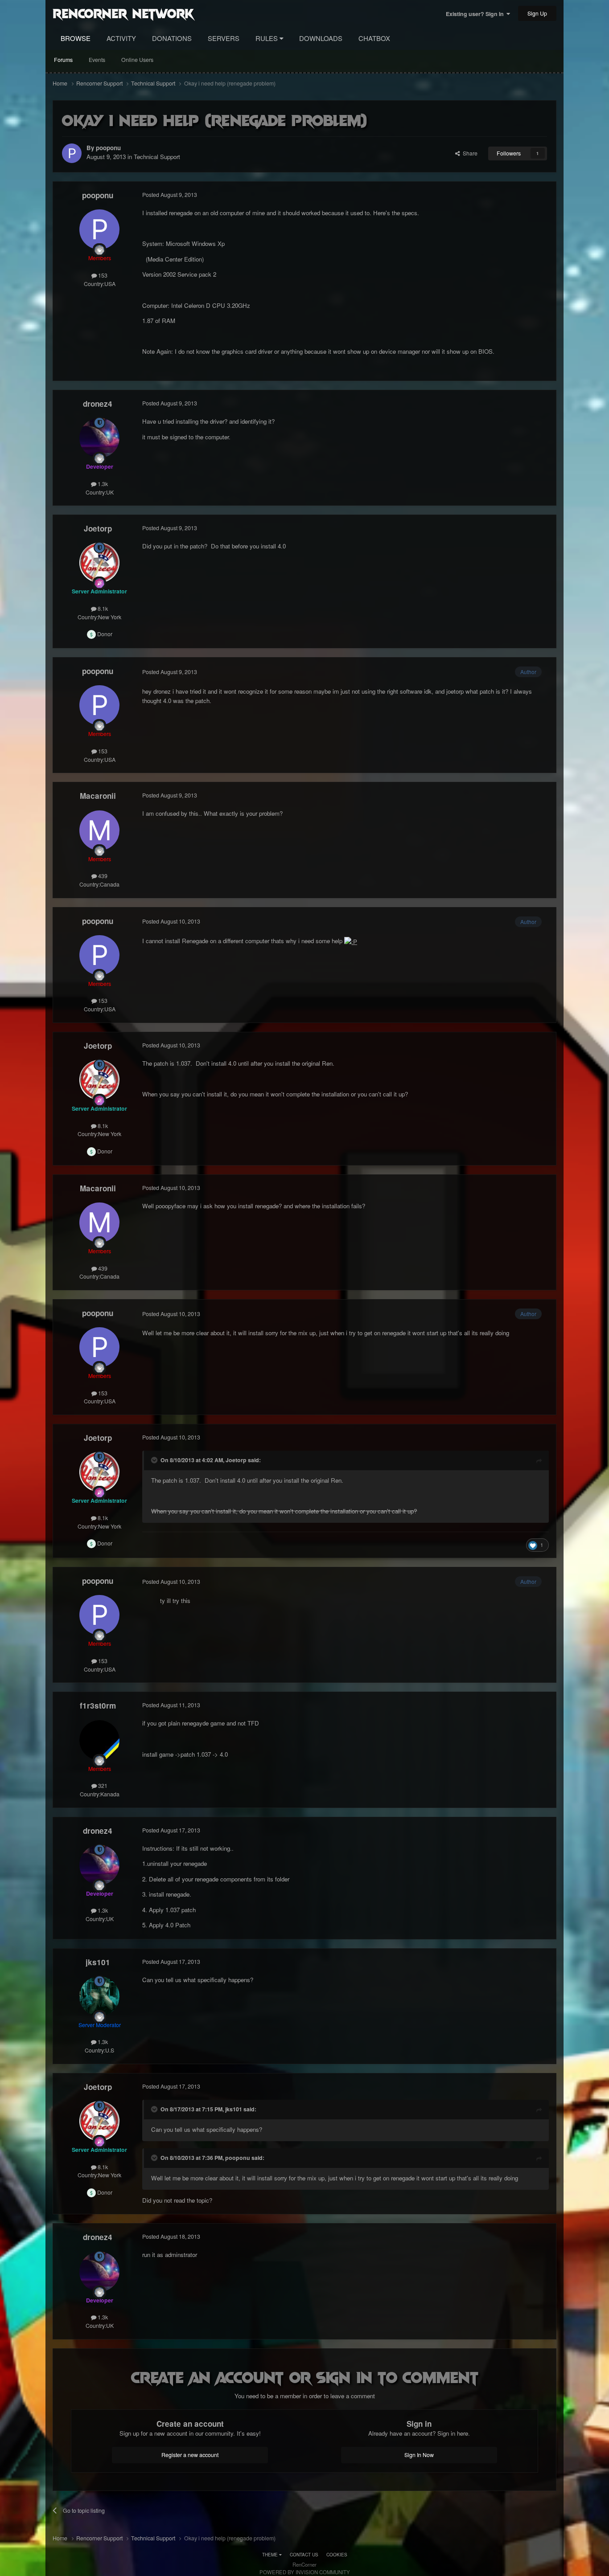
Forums (63, 60)
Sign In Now (419, 2455)
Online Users (137, 60)
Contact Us (304, 2555)
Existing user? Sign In (476, 14)
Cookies (337, 2555)
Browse (76, 38)
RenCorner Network (123, 13)
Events (97, 60)
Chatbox (374, 38)
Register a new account (190, 2455)
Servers (224, 38)
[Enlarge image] (351, 941)
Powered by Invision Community (305, 2572)
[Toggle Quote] (155, 1460)
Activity (121, 38)
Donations (172, 38)
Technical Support (157, 157)
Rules (267, 38)
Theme (271, 2555)
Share (469, 153)
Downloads (321, 38)
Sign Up (537, 13)
